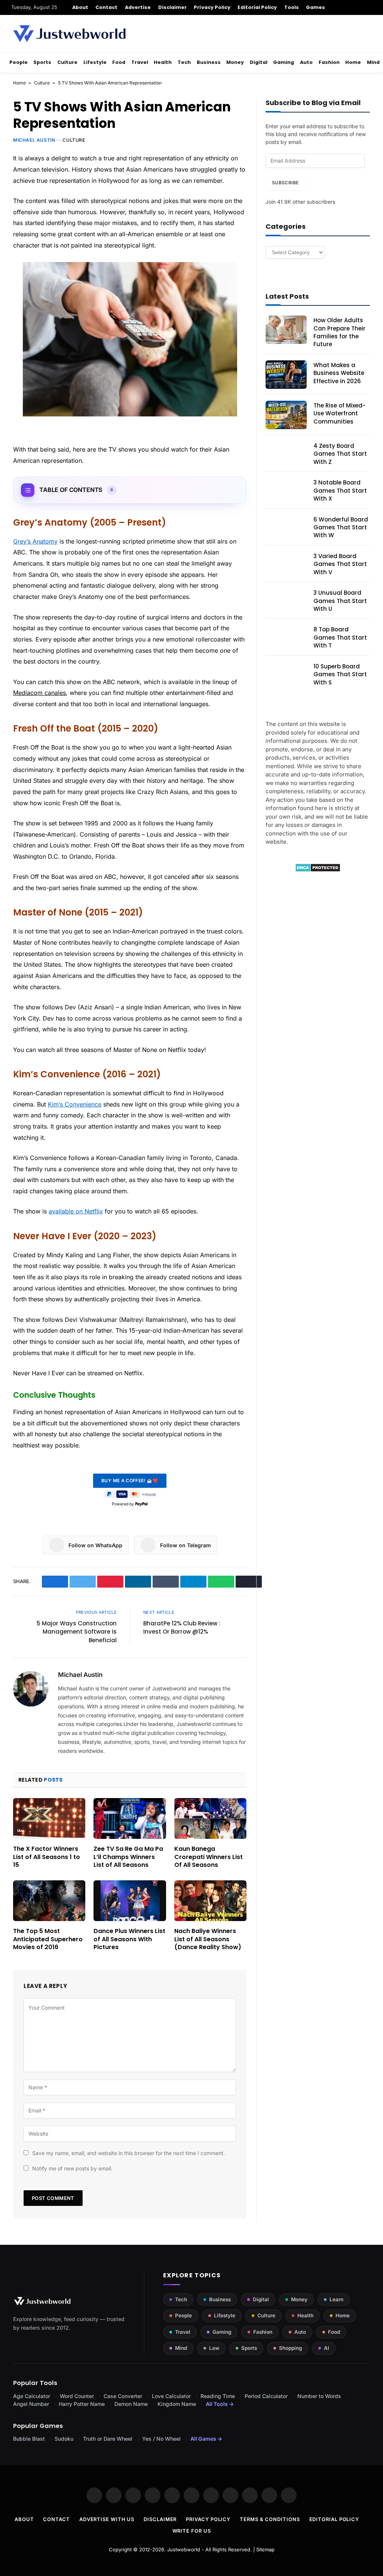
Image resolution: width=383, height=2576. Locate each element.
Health (163, 62)
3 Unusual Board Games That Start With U (340, 601)
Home (353, 62)
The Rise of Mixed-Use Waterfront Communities (339, 413)
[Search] (369, 7)
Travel (140, 62)
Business (209, 62)
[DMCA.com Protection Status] (318, 870)
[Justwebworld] (69, 34)
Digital (259, 62)
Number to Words (319, 2396)
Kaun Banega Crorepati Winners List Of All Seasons (209, 1857)
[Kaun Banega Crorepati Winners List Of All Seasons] (210, 1818)
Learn (336, 2299)
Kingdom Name (177, 2404)
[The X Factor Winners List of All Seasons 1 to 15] (49, 1818)
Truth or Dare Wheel (108, 2439)
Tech (184, 62)
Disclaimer (173, 7)
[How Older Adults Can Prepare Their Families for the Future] (286, 330)
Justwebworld (184, 2549)
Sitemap (265, 2549)
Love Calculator (171, 2396)
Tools (292, 7)
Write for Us (192, 2531)
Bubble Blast (29, 2439)
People (19, 62)
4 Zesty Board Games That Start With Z (340, 454)
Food (119, 62)
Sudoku (64, 2439)
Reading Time (218, 2396)
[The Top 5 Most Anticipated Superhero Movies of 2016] (49, 1901)
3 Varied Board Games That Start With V (340, 564)
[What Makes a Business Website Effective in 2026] (286, 375)
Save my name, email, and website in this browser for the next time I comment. (128, 2153)
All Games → (206, 2439)
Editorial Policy (257, 7)
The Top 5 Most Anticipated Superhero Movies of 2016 (48, 1939)
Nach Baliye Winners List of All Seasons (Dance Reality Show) (208, 1939)
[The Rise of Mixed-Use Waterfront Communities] (286, 415)
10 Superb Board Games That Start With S (340, 674)
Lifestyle (95, 62)
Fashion (329, 62)
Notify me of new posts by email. (72, 2168)
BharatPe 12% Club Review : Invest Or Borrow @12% (182, 1628)
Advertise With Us (107, 2519)
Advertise (138, 7)
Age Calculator (32, 2396)
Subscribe (285, 183)
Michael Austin (34, 140)
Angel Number (31, 2404)
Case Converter (123, 2396)
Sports (42, 62)
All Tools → (220, 2404)
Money (235, 62)
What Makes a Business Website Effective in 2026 (339, 373)
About (80, 7)
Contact (106, 7)
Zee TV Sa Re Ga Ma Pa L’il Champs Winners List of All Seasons (128, 1857)
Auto (306, 62)
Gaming (284, 62)
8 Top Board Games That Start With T (340, 637)
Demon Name (131, 2404)
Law (214, 2348)
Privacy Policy (212, 7)
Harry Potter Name (82, 2404)
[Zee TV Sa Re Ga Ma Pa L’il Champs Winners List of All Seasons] (130, 1818)
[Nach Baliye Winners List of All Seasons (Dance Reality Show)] (210, 1901)
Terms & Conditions (270, 2519)
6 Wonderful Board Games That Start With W (341, 527)
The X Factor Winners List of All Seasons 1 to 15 (47, 1857)
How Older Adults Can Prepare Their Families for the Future (339, 332)
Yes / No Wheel (161, 2439)
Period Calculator (266, 2396)
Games (315, 7)
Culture (67, 62)
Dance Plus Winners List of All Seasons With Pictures (129, 1939)
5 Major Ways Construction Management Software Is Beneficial (77, 1632)
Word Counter (77, 2396)
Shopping (290, 2348)
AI (327, 2348)
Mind (373, 62)
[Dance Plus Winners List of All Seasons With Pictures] (130, 1901)
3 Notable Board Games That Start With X (340, 490)
